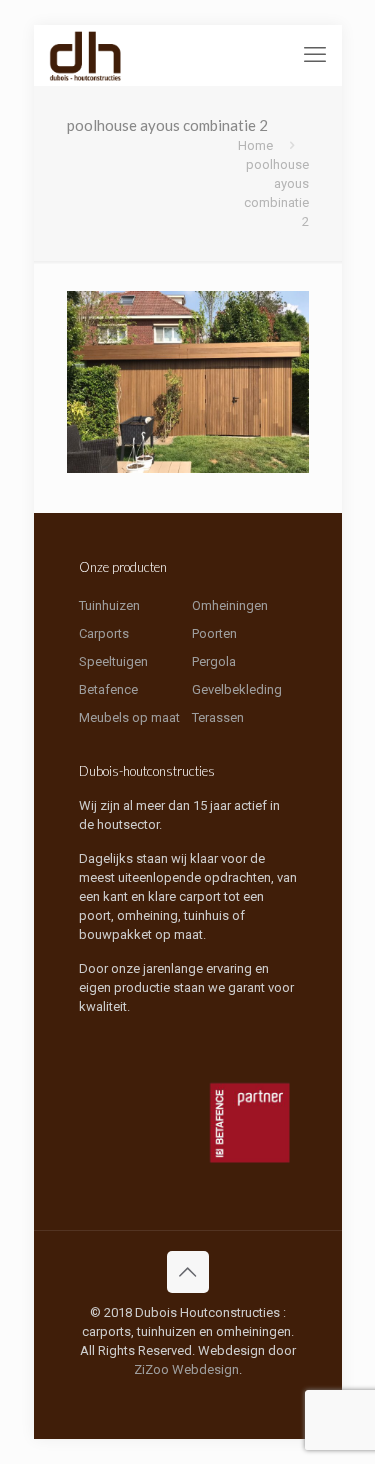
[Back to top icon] (188, 1272)
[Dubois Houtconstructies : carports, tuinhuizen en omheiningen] (86, 55)
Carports (104, 633)
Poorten (214, 633)
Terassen (218, 717)
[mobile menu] (315, 55)
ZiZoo (151, 1369)
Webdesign (205, 1369)
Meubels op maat (129, 717)
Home (255, 145)
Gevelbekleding (237, 689)
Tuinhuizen (109, 605)
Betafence (108, 689)
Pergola (214, 661)
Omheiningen (230, 605)
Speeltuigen (113, 661)
